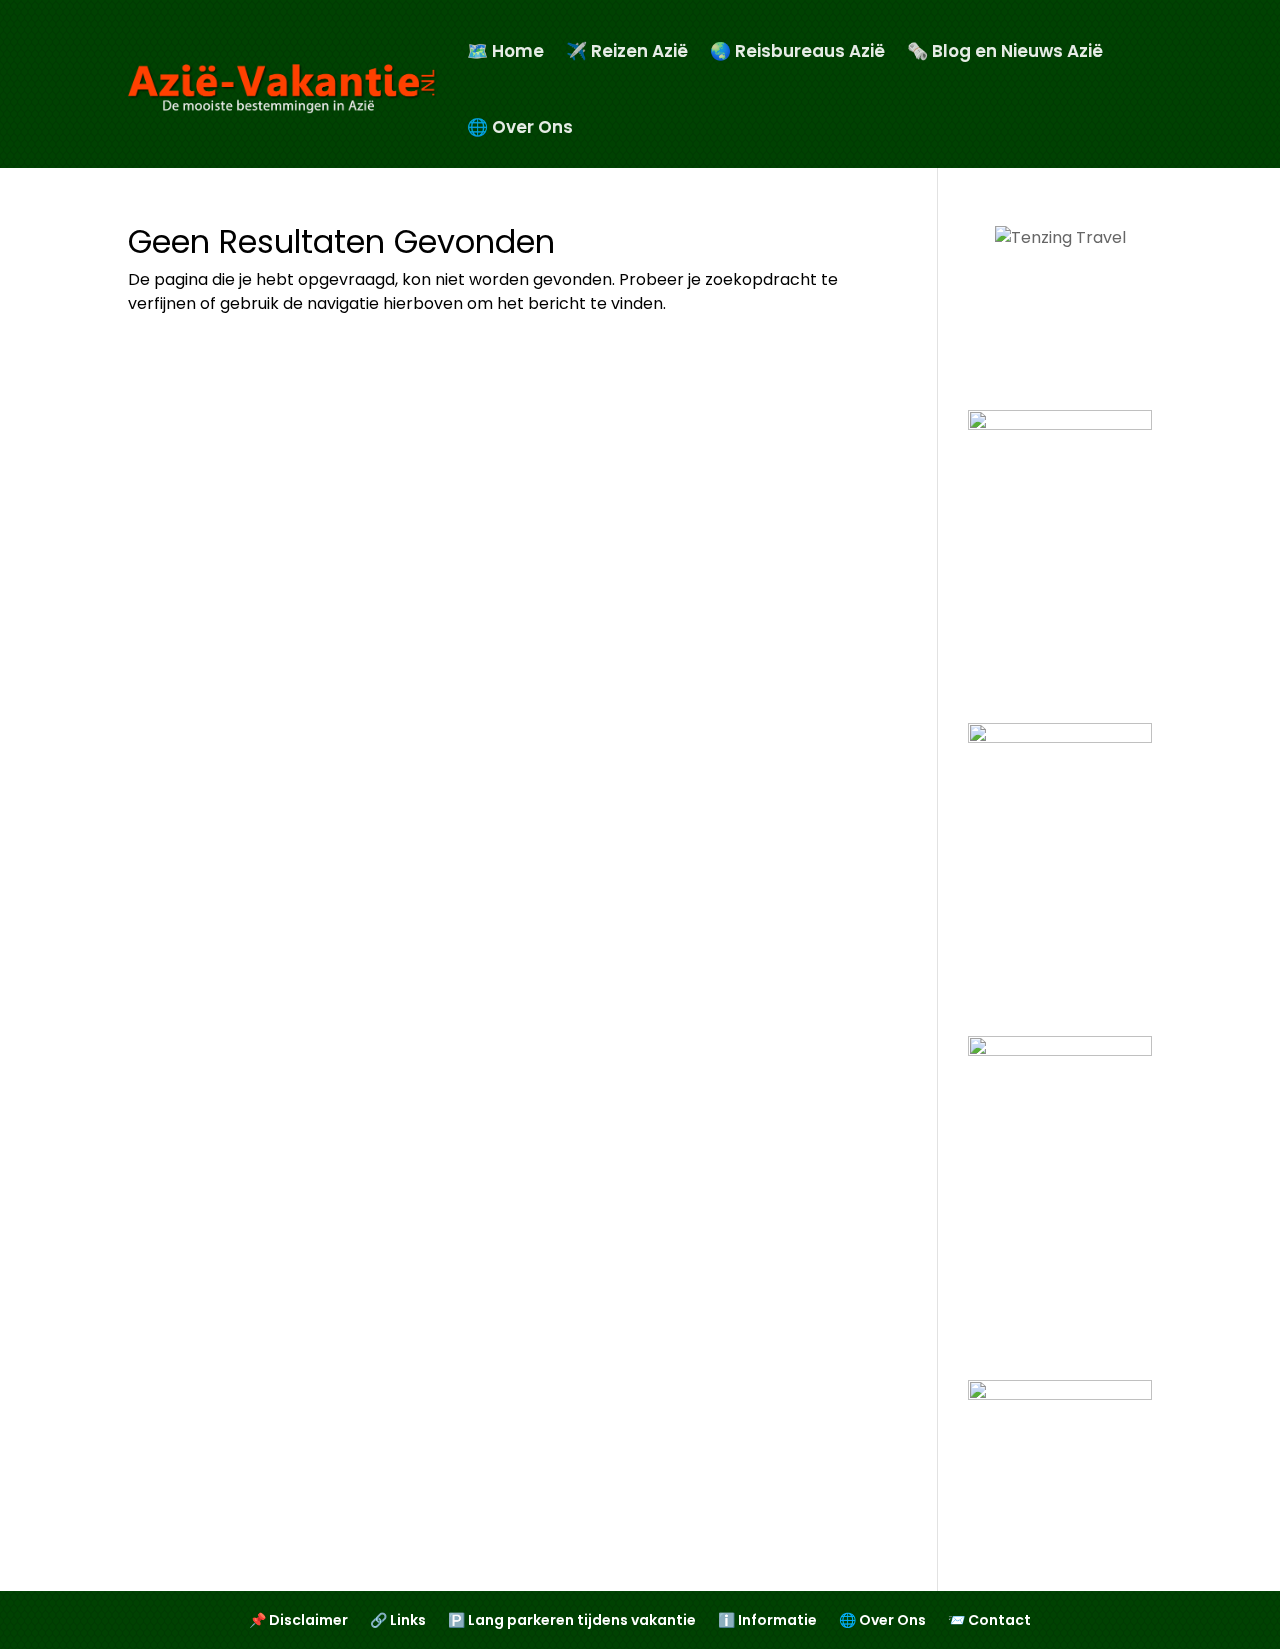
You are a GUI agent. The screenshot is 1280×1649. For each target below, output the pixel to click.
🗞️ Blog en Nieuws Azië (1005, 51)
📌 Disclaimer (298, 1621)
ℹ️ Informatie (767, 1621)
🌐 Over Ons (520, 127)
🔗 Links (398, 1621)
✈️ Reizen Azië (627, 51)
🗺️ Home (505, 51)
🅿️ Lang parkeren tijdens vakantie (572, 1621)
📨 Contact (989, 1621)
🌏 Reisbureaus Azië (797, 51)
